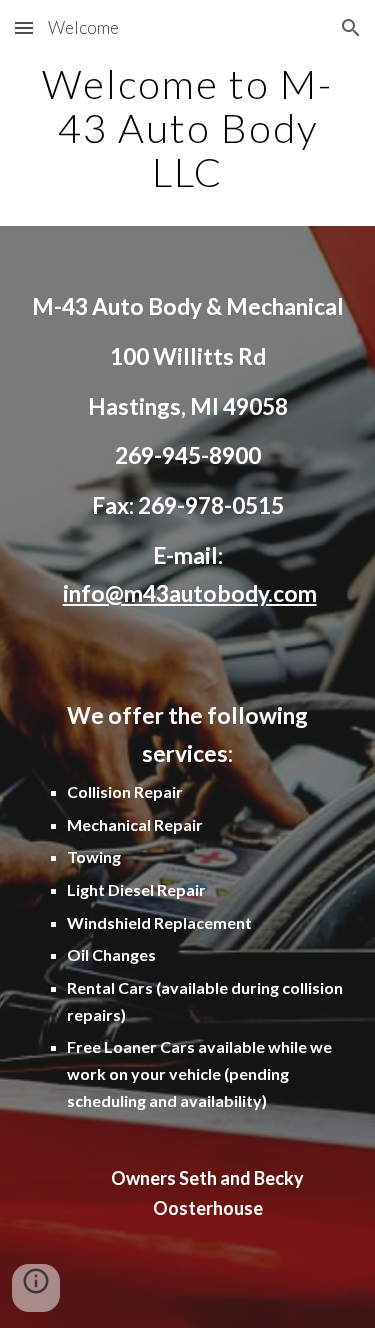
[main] (188, 128)
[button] (24, 27)
